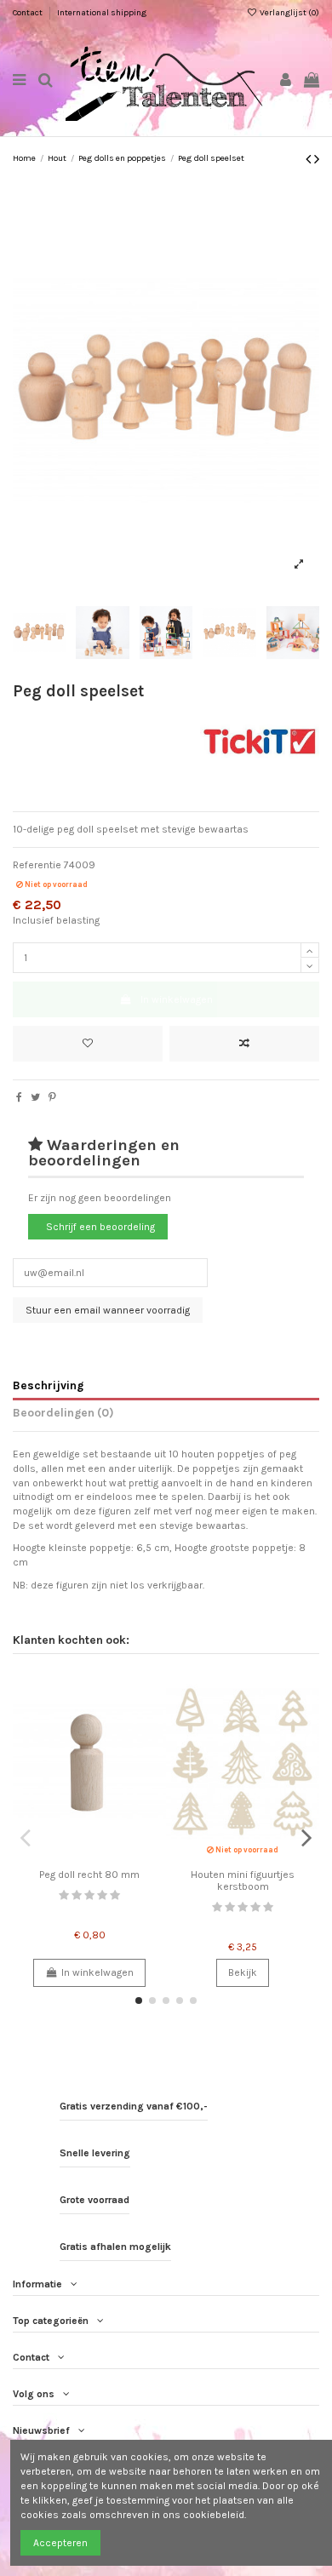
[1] (64, 1895)
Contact (29, 13)
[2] (77, 1895)
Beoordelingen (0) (63, 1412)
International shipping (102, 13)
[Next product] (317, 159)
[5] (115, 1895)
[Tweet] (35, 1097)
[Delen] (19, 1097)
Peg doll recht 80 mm (89, 1875)
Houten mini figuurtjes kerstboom (243, 1880)
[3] (89, 1895)
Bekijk (243, 1972)
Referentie (37, 865)
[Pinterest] (52, 1097)
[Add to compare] (244, 1044)
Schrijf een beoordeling (100, 1227)
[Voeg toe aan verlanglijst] (88, 1044)
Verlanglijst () (289, 13)
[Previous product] (310, 159)
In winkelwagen (177, 999)
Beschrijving (48, 1385)
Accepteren (60, 2543)
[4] (102, 1895)
